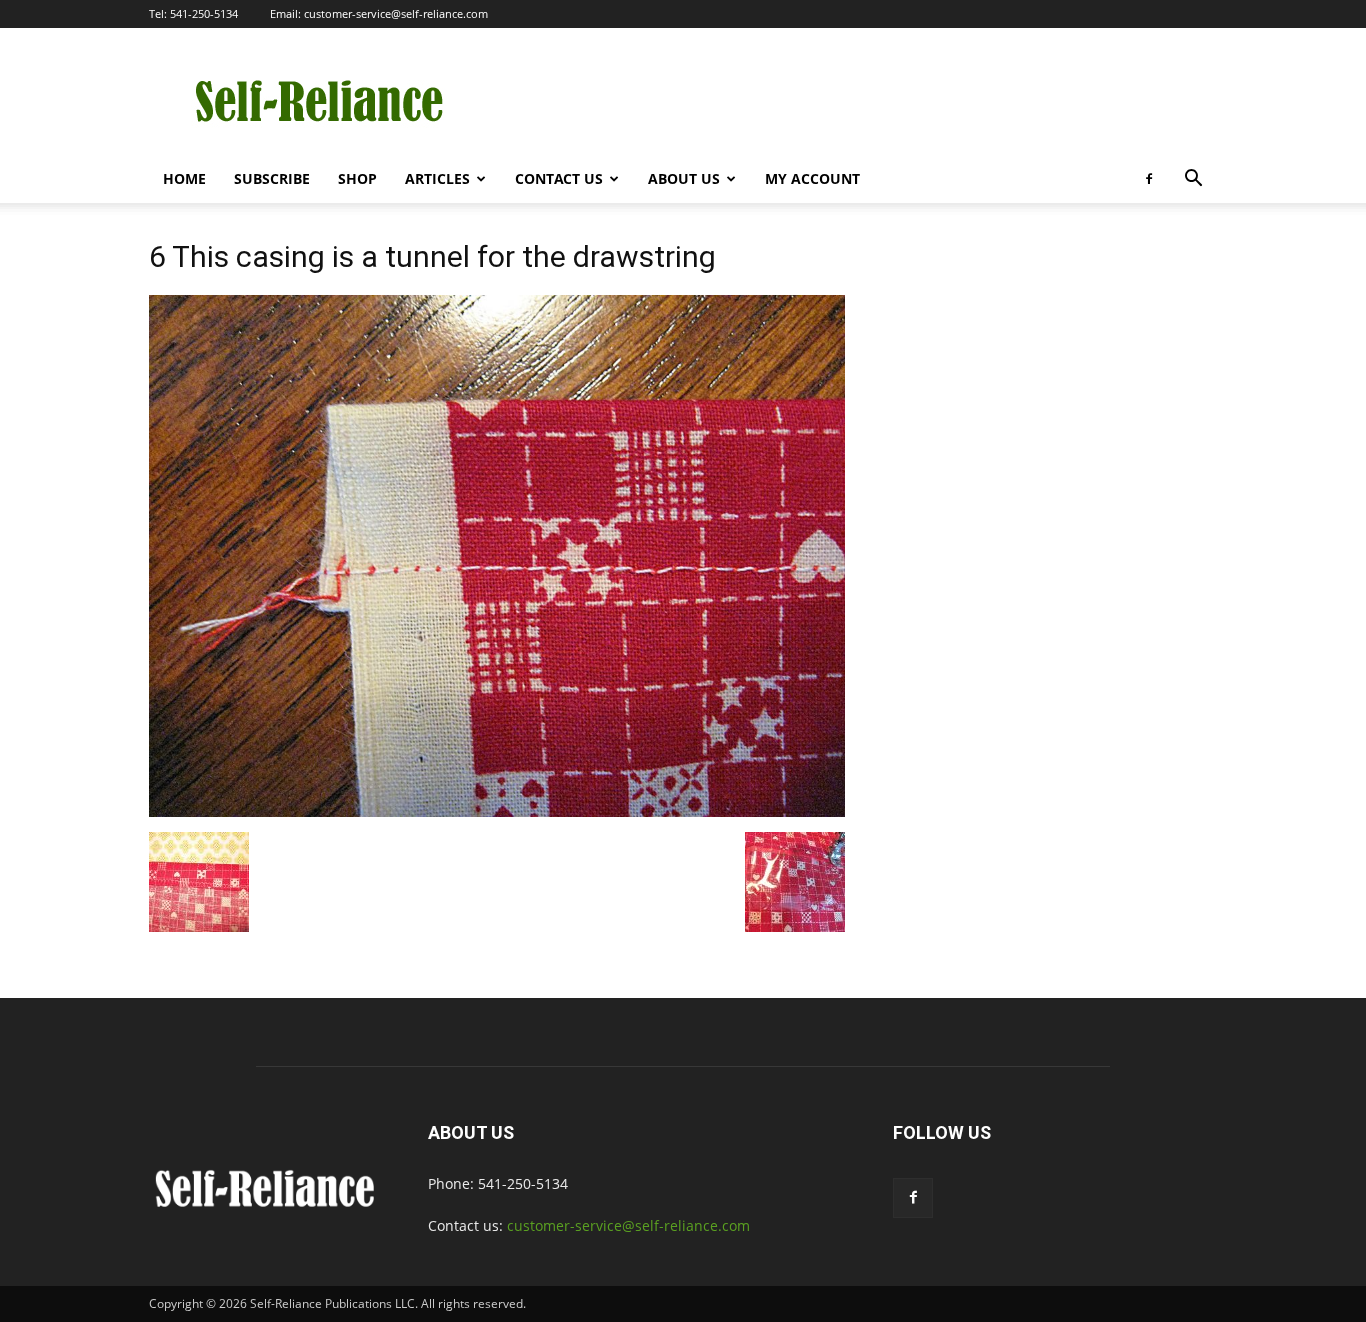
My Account (812, 178)
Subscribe (272, 178)
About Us (684, 178)
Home (184, 178)
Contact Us (559, 178)
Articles (437, 178)
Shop (357, 178)
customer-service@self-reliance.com (396, 13)
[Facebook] (1149, 179)
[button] (1193, 180)
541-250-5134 (204, 13)
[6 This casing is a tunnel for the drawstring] (497, 811)
